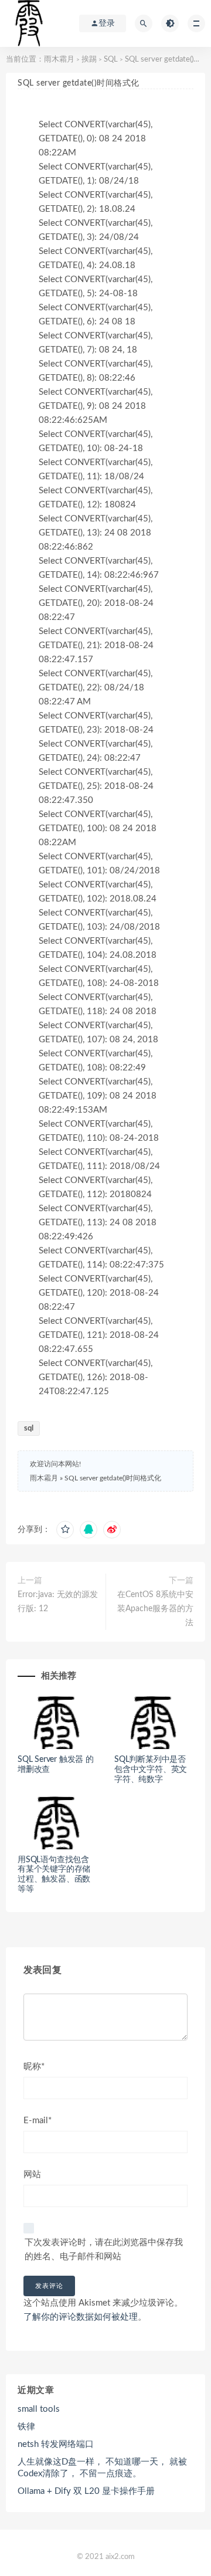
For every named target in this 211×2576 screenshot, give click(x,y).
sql (29, 1428)
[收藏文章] (65, 1530)
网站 (32, 2175)
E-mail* (38, 2121)
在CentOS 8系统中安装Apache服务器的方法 (155, 1609)
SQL (111, 60)
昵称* (34, 2067)
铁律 (26, 2427)
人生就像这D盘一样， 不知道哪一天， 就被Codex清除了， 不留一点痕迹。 (102, 2468)
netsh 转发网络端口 (56, 2444)
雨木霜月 (59, 60)
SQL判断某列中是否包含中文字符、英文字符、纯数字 (151, 1770)
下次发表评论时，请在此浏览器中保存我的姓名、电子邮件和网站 (104, 2250)
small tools (39, 2409)
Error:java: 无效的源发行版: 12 (58, 1602)
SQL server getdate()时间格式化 (113, 1478)
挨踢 (89, 60)
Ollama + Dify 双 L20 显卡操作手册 (86, 2491)
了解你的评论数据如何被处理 (81, 2317)
